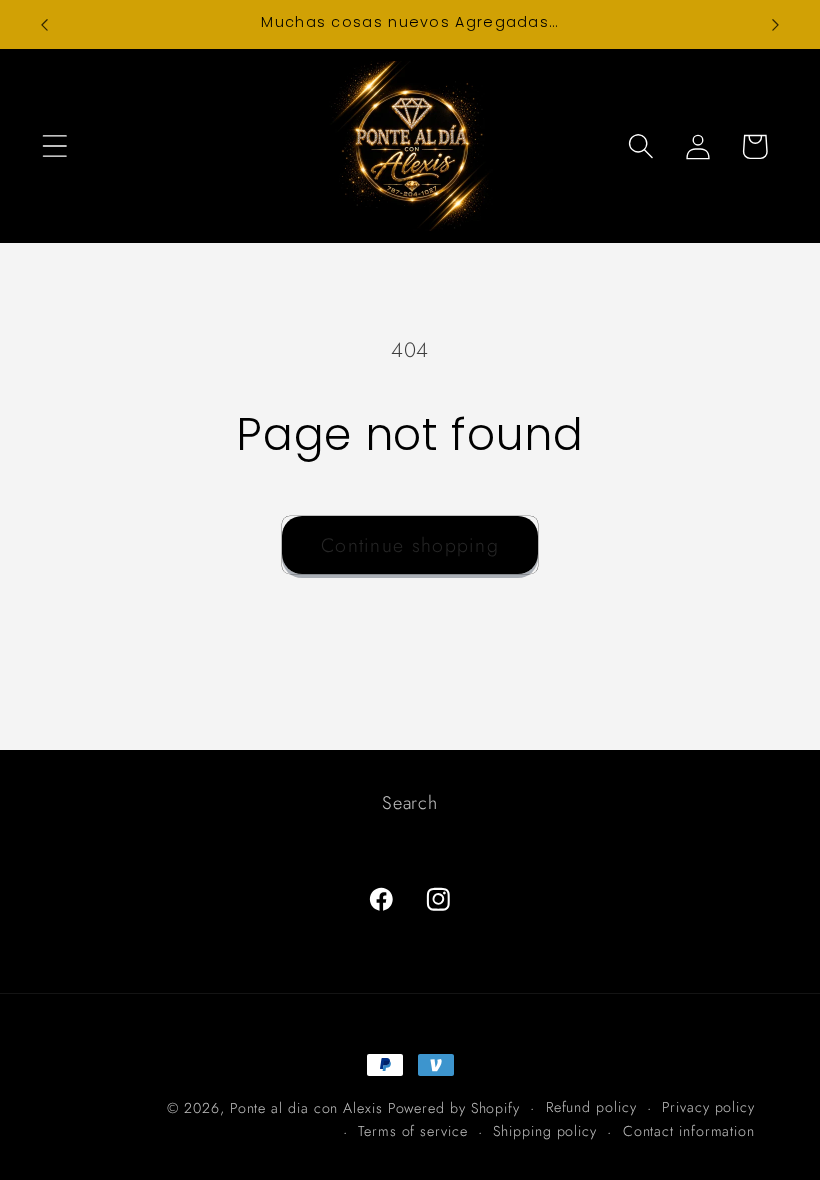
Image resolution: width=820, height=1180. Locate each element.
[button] (54, 146)
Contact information (689, 1131)
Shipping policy (545, 1131)
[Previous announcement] (44, 25)
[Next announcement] (776, 25)
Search (410, 803)
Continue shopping (410, 545)
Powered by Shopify (454, 1108)
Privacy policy (708, 1107)
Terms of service (413, 1131)
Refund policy (591, 1107)
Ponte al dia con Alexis (309, 1108)
